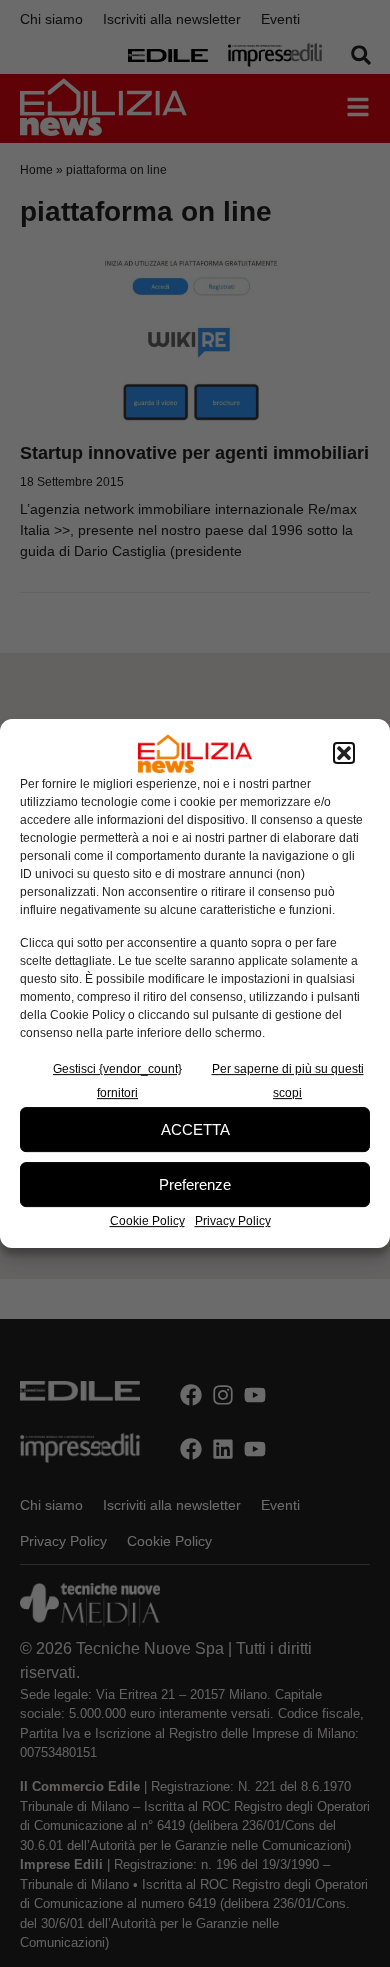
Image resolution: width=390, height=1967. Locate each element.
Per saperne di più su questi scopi (288, 1081)
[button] (344, 754)
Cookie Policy (147, 1221)
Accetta (195, 1129)
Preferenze (195, 1184)
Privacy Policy (233, 1221)
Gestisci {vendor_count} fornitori (117, 1081)
